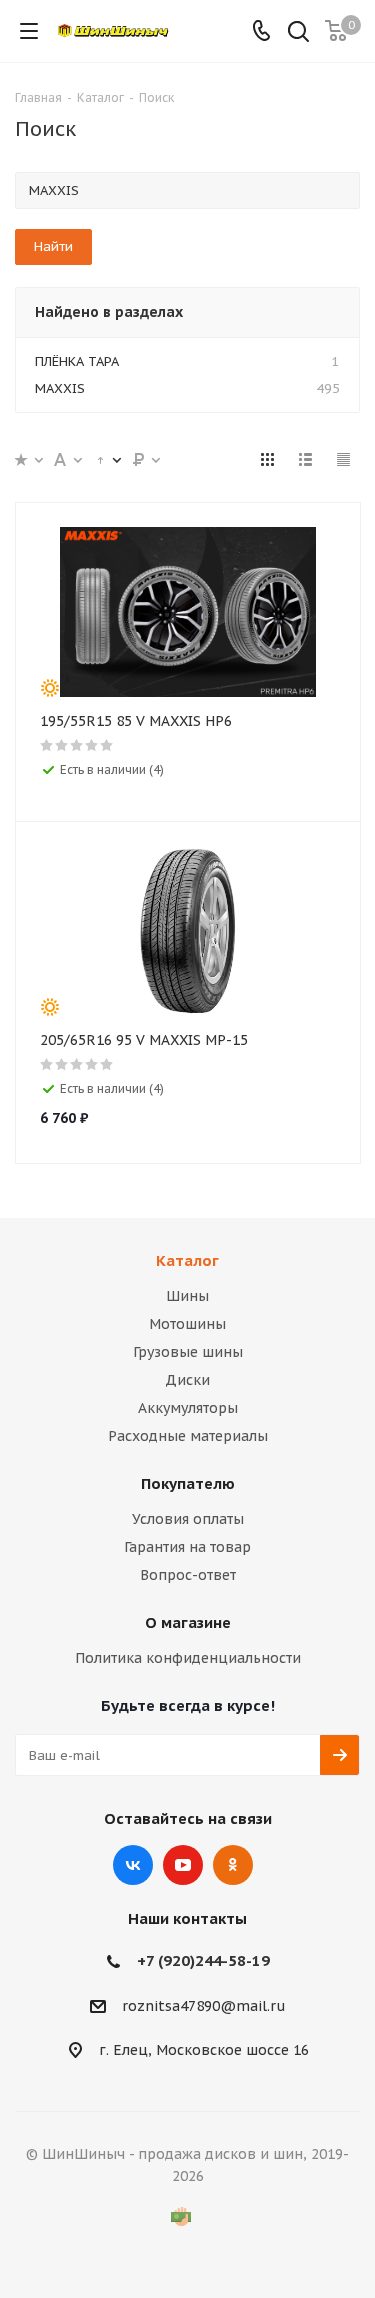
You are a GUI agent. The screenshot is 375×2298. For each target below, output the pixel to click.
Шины (187, 1296)
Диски (187, 1380)
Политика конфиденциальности (188, 1658)
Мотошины (187, 1324)
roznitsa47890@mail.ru (204, 2006)
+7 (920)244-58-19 (203, 1960)
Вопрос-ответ (188, 1575)
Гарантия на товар (187, 1547)
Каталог (187, 1260)
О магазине (188, 1622)
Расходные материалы (188, 1436)
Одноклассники (233, 1865)
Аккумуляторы (188, 1408)
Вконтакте (133, 1865)
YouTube (183, 1865)
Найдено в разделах (109, 312)
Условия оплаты (188, 1519)
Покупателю (188, 1483)
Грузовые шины (188, 1352)
